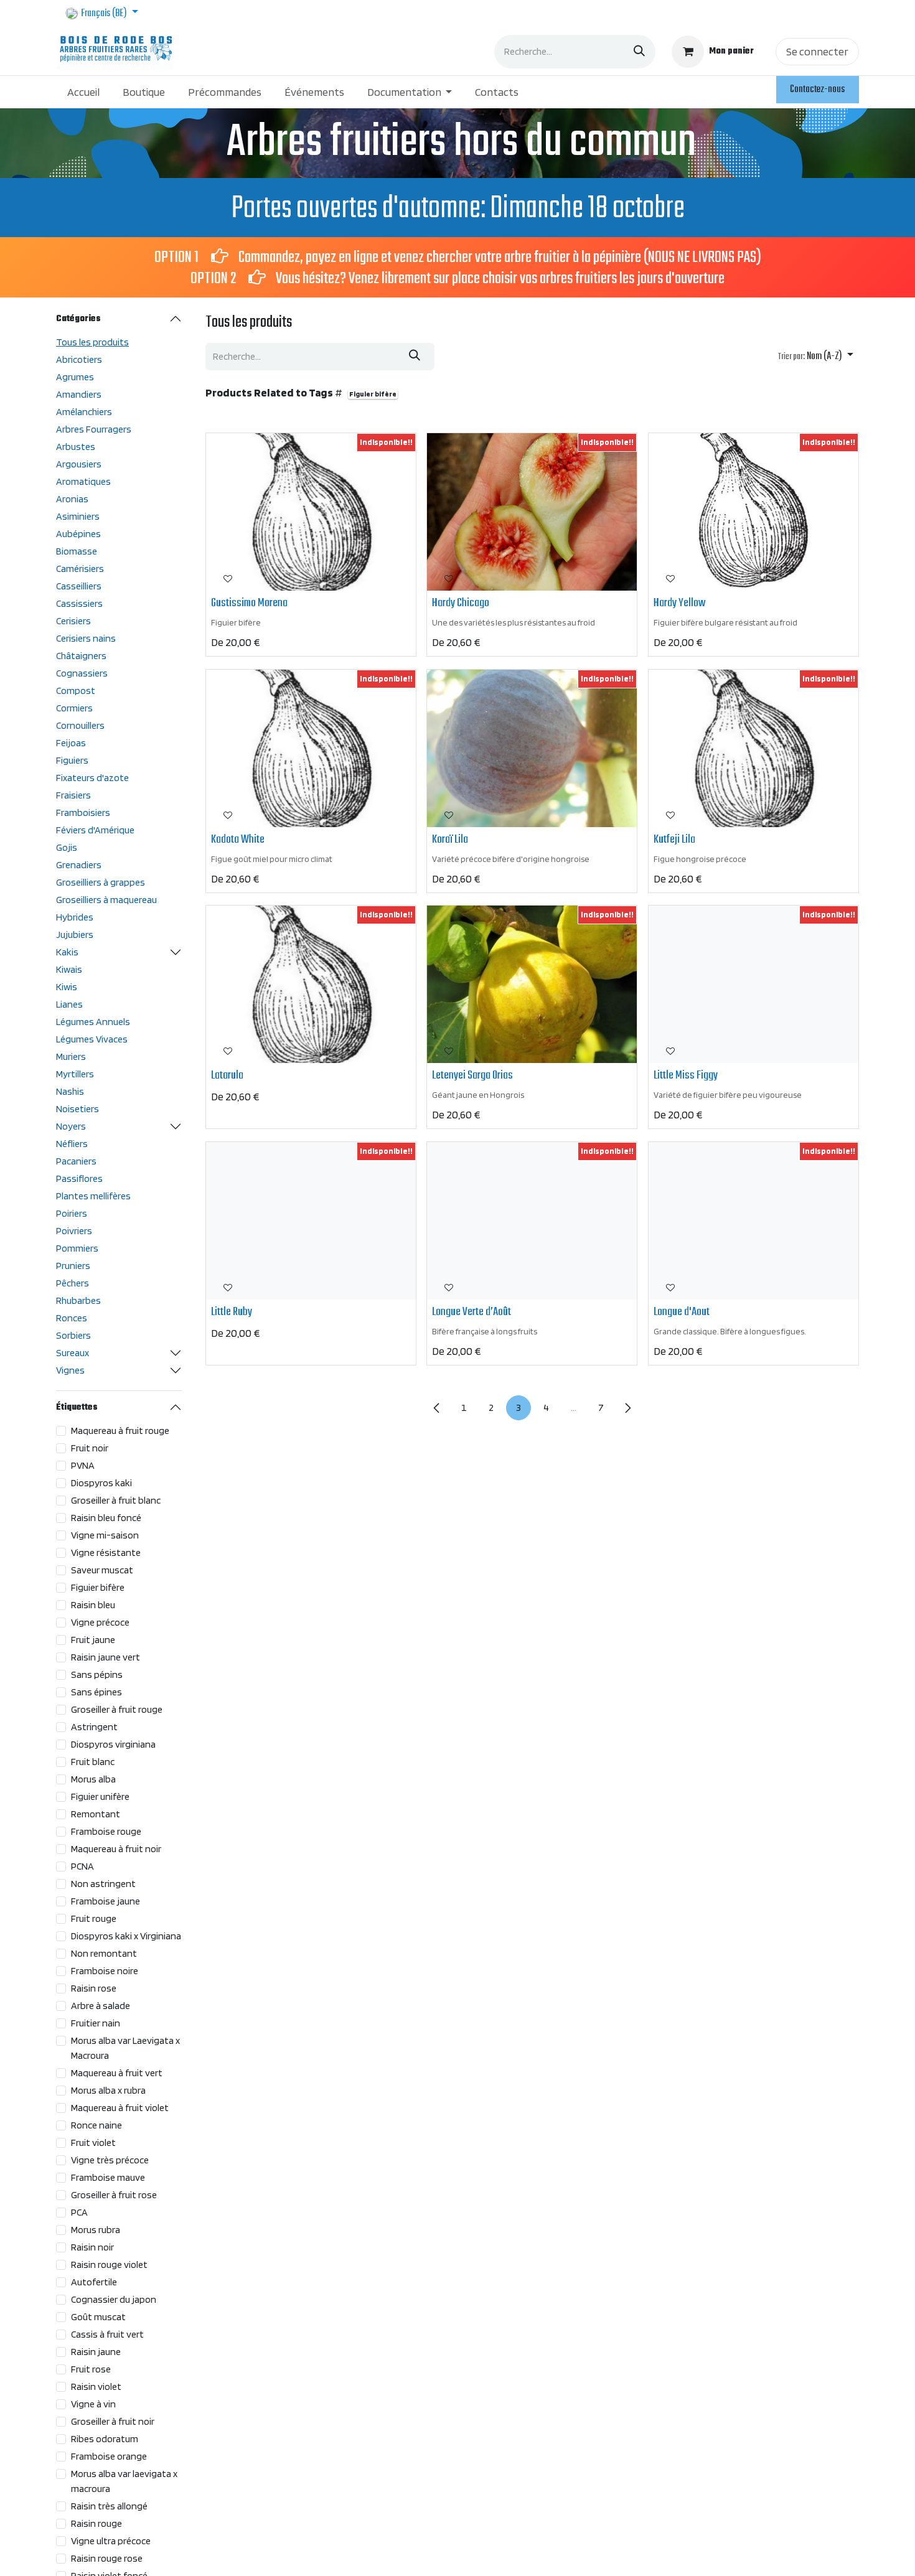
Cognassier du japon (114, 2299)
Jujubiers (75, 934)
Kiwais (69, 969)
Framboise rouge (106, 1831)
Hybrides (75, 917)
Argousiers (79, 464)
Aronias (72, 499)
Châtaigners (81, 656)
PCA (79, 2212)
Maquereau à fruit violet (120, 2108)
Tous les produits (92, 342)
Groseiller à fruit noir (113, 2421)
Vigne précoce (100, 1622)
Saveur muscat (102, 1570)
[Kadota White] (311, 748)
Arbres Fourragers (94, 429)
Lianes (69, 1004)
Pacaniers (76, 1161)
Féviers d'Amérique (95, 830)
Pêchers (73, 1283)
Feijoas (71, 743)
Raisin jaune (96, 2352)
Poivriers (74, 1231)
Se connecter (817, 51)
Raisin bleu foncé (106, 1518)
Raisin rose (94, 1988)
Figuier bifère (98, 1587)
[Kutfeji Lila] (753, 748)
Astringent (94, 1727)
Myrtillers (75, 1074)
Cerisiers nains (86, 638)
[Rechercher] (639, 52)
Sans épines (96, 1692)
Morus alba (93, 1779)
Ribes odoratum (105, 2439)
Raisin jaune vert (106, 1657)
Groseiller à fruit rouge (117, 1709)
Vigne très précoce (110, 2160)
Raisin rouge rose (107, 2558)
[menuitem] (84, 92)
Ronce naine (96, 2125)
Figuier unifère (100, 1796)
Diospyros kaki (101, 1483)
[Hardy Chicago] (532, 512)
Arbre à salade (101, 2006)
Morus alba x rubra (108, 2090)
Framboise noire (105, 1971)
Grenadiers (79, 865)
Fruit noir (90, 1448)
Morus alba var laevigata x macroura (124, 2481)
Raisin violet (96, 2386)
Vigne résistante (106, 1553)
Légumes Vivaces (92, 1039)
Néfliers (72, 1144)
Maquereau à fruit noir (116, 1849)
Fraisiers (73, 795)
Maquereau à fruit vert (117, 2073)
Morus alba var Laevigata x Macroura (125, 2048)
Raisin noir (92, 2247)
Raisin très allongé (109, 2506)
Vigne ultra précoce (111, 2541)
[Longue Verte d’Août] (532, 1221)
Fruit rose (91, 2369)
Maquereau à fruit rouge (120, 1431)
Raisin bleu (93, 1605)
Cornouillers (80, 725)
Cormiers (74, 708)
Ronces (72, 1318)
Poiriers (72, 1213)
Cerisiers (73, 621)
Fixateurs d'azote (92, 778)
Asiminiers (78, 516)
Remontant (96, 1814)
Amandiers (79, 394)
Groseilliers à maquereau (106, 900)
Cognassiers (82, 673)
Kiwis (67, 987)
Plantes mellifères (93, 1196)
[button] (816, 357)
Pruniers (73, 1266)
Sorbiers (73, 1335)
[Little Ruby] (311, 1221)
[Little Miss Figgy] (753, 984)
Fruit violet (93, 2143)
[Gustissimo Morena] (311, 512)
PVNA (83, 1465)
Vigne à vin (93, 2404)
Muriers (71, 1056)
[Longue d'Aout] (753, 1221)
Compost (76, 691)
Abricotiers (79, 359)
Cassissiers (79, 603)
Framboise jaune (106, 1901)
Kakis (67, 952)
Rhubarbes (78, 1300)
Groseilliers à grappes (101, 882)
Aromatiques (83, 481)
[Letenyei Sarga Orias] (532, 984)
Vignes (70, 1370)
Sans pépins (97, 1674)
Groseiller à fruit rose (114, 2195)
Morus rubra (96, 2230)
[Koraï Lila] (532, 748)
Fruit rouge (94, 1918)
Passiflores (79, 1178)
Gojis (67, 847)
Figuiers (72, 760)
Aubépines (78, 534)
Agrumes (75, 377)
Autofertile (94, 2282)
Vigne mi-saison (105, 1535)
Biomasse (77, 551)
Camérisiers (80, 569)
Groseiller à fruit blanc (116, 1500)
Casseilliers (79, 586)
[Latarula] (311, 984)
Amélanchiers (84, 412)
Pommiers (77, 1248)
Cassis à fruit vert (107, 2334)
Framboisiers (83, 813)
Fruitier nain (96, 2023)
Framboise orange (109, 2456)
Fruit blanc (93, 1762)
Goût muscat (98, 2317)
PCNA (82, 1866)
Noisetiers (77, 1109)
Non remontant (104, 1953)
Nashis (70, 1091)
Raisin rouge (96, 2523)
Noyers (71, 1126)
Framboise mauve (108, 2177)
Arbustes (76, 447)
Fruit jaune (93, 1640)
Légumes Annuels (93, 1022)
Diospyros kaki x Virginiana (126, 1936)
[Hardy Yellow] (753, 512)
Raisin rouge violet (109, 2265)
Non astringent (103, 1884)
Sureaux (73, 1353)
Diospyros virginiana (113, 1744)
